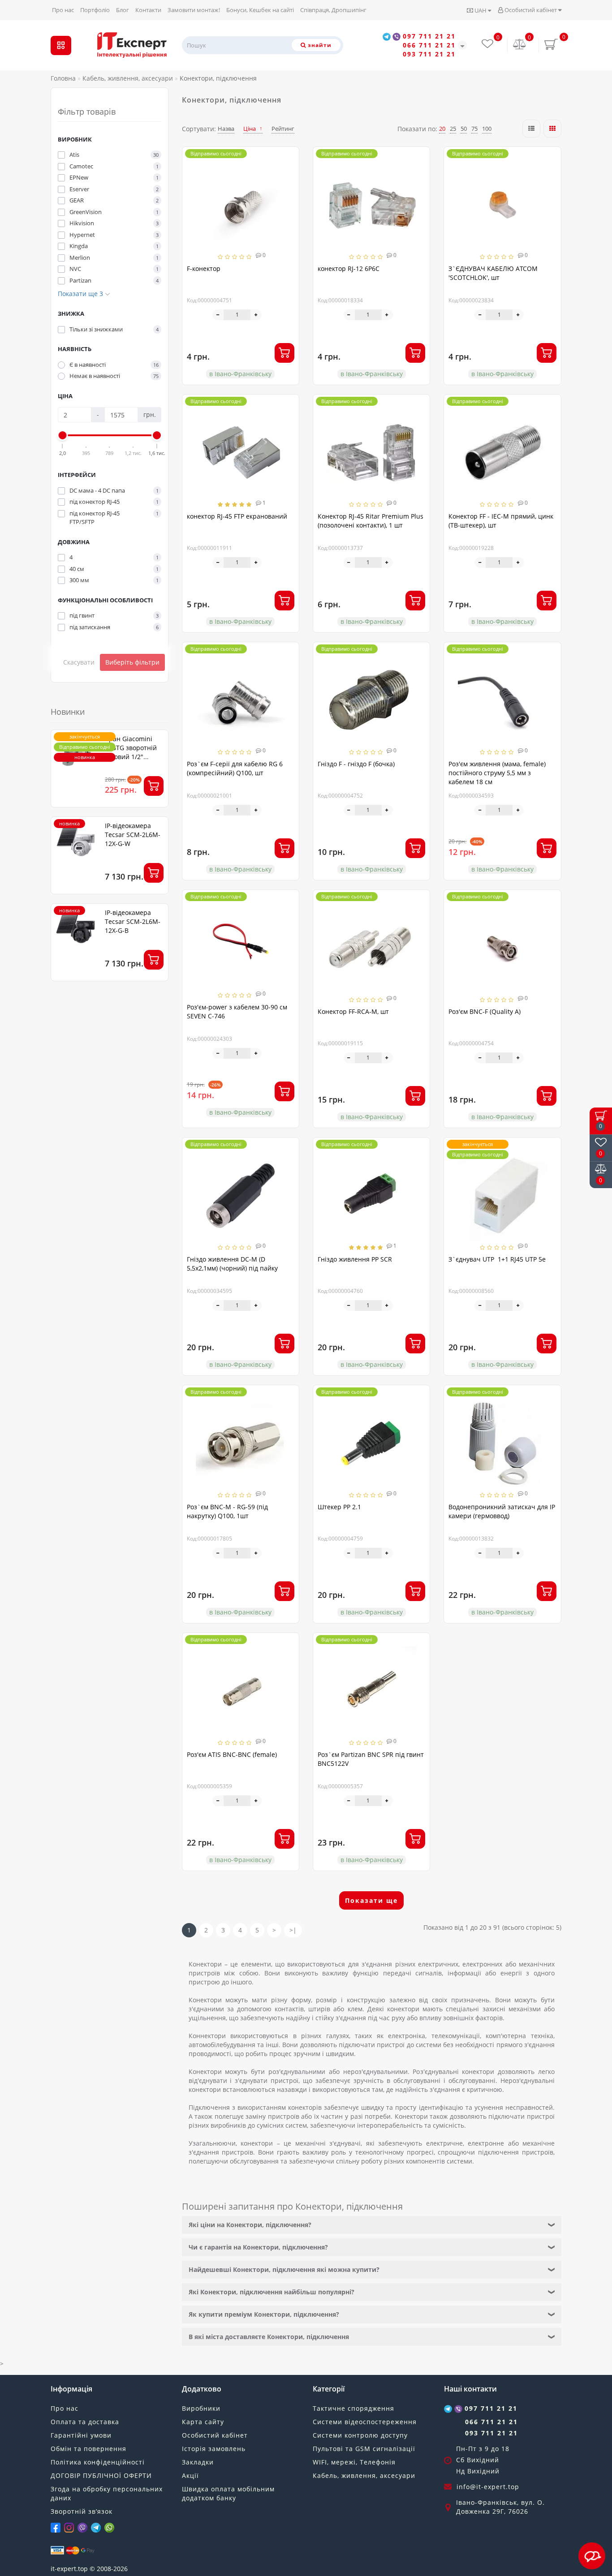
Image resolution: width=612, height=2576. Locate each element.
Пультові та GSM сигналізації (364, 2449)
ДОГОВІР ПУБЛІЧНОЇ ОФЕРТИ (101, 2475)
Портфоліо (95, 10)
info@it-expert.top (488, 2487)
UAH (481, 10)
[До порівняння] (289, 174)
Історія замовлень (214, 2449)
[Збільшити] (256, 315)
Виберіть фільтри (132, 662)
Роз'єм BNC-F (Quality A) (485, 1011)
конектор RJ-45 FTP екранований (237, 516)
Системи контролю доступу (360, 2435)
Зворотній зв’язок (82, 2511)
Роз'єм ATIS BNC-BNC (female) (232, 1754)
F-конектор (204, 268)
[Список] (531, 129)
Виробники (201, 2408)
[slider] (63, 435)
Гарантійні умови (81, 2435)
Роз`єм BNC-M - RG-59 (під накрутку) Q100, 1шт (227, 1511)
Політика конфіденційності (98, 2462)
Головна (63, 78)
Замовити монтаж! (194, 10)
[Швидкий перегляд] (289, 189)
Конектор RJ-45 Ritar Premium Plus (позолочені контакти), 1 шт (371, 521)
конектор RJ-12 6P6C (349, 268)
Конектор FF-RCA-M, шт (353, 1011)
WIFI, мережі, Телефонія (354, 2462)
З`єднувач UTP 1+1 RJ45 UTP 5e (498, 1259)
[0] (520, 45)
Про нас (63, 10)
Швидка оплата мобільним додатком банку (228, 2493)
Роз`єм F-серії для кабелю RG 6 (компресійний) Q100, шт (235, 768)
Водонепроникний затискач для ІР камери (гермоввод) (502, 1511)
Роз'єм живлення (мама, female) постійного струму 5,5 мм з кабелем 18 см (497, 773)
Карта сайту (203, 2422)
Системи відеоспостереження (365, 2422)
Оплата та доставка (85, 2422)
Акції (190, 2475)
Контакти (148, 10)
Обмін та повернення (88, 2449)
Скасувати (79, 662)
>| (293, 1930)
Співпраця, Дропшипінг (333, 10)
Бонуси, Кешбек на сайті (260, 10)
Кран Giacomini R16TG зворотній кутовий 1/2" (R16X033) (131, 752)
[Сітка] (552, 129)
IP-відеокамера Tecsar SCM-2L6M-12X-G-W (133, 835)
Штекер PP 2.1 (339, 1507)
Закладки (198, 2462)
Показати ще (371, 1900)
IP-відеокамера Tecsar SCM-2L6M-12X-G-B (133, 921)
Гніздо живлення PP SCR (355, 1259)
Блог (123, 10)
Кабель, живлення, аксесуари (364, 2475)
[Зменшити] (218, 315)
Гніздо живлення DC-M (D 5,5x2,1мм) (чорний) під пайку (232, 1264)
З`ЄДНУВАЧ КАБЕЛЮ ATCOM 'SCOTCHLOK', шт (493, 273)
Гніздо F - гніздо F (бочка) (356, 764)
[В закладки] (289, 158)
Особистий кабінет (531, 10)
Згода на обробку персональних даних (107, 2493)
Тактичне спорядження (353, 2408)
